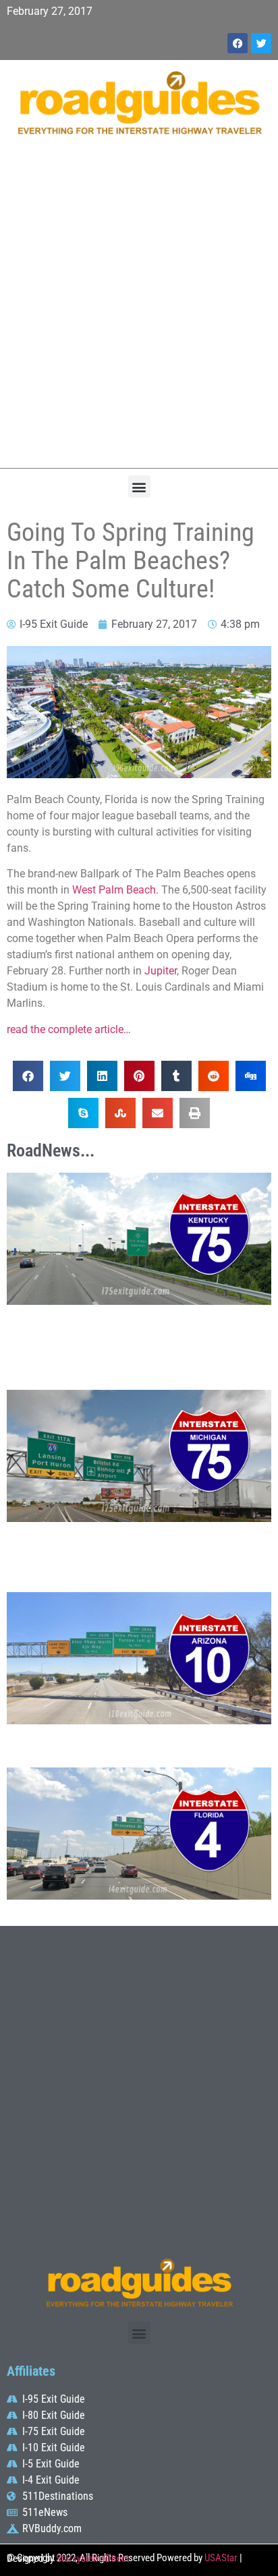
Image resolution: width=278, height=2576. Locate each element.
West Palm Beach (114, 890)
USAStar (221, 2558)
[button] (139, 487)
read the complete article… (69, 1029)
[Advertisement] (139, 309)
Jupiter (161, 971)
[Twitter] (261, 43)
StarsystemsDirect (92, 2558)
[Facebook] (238, 43)
